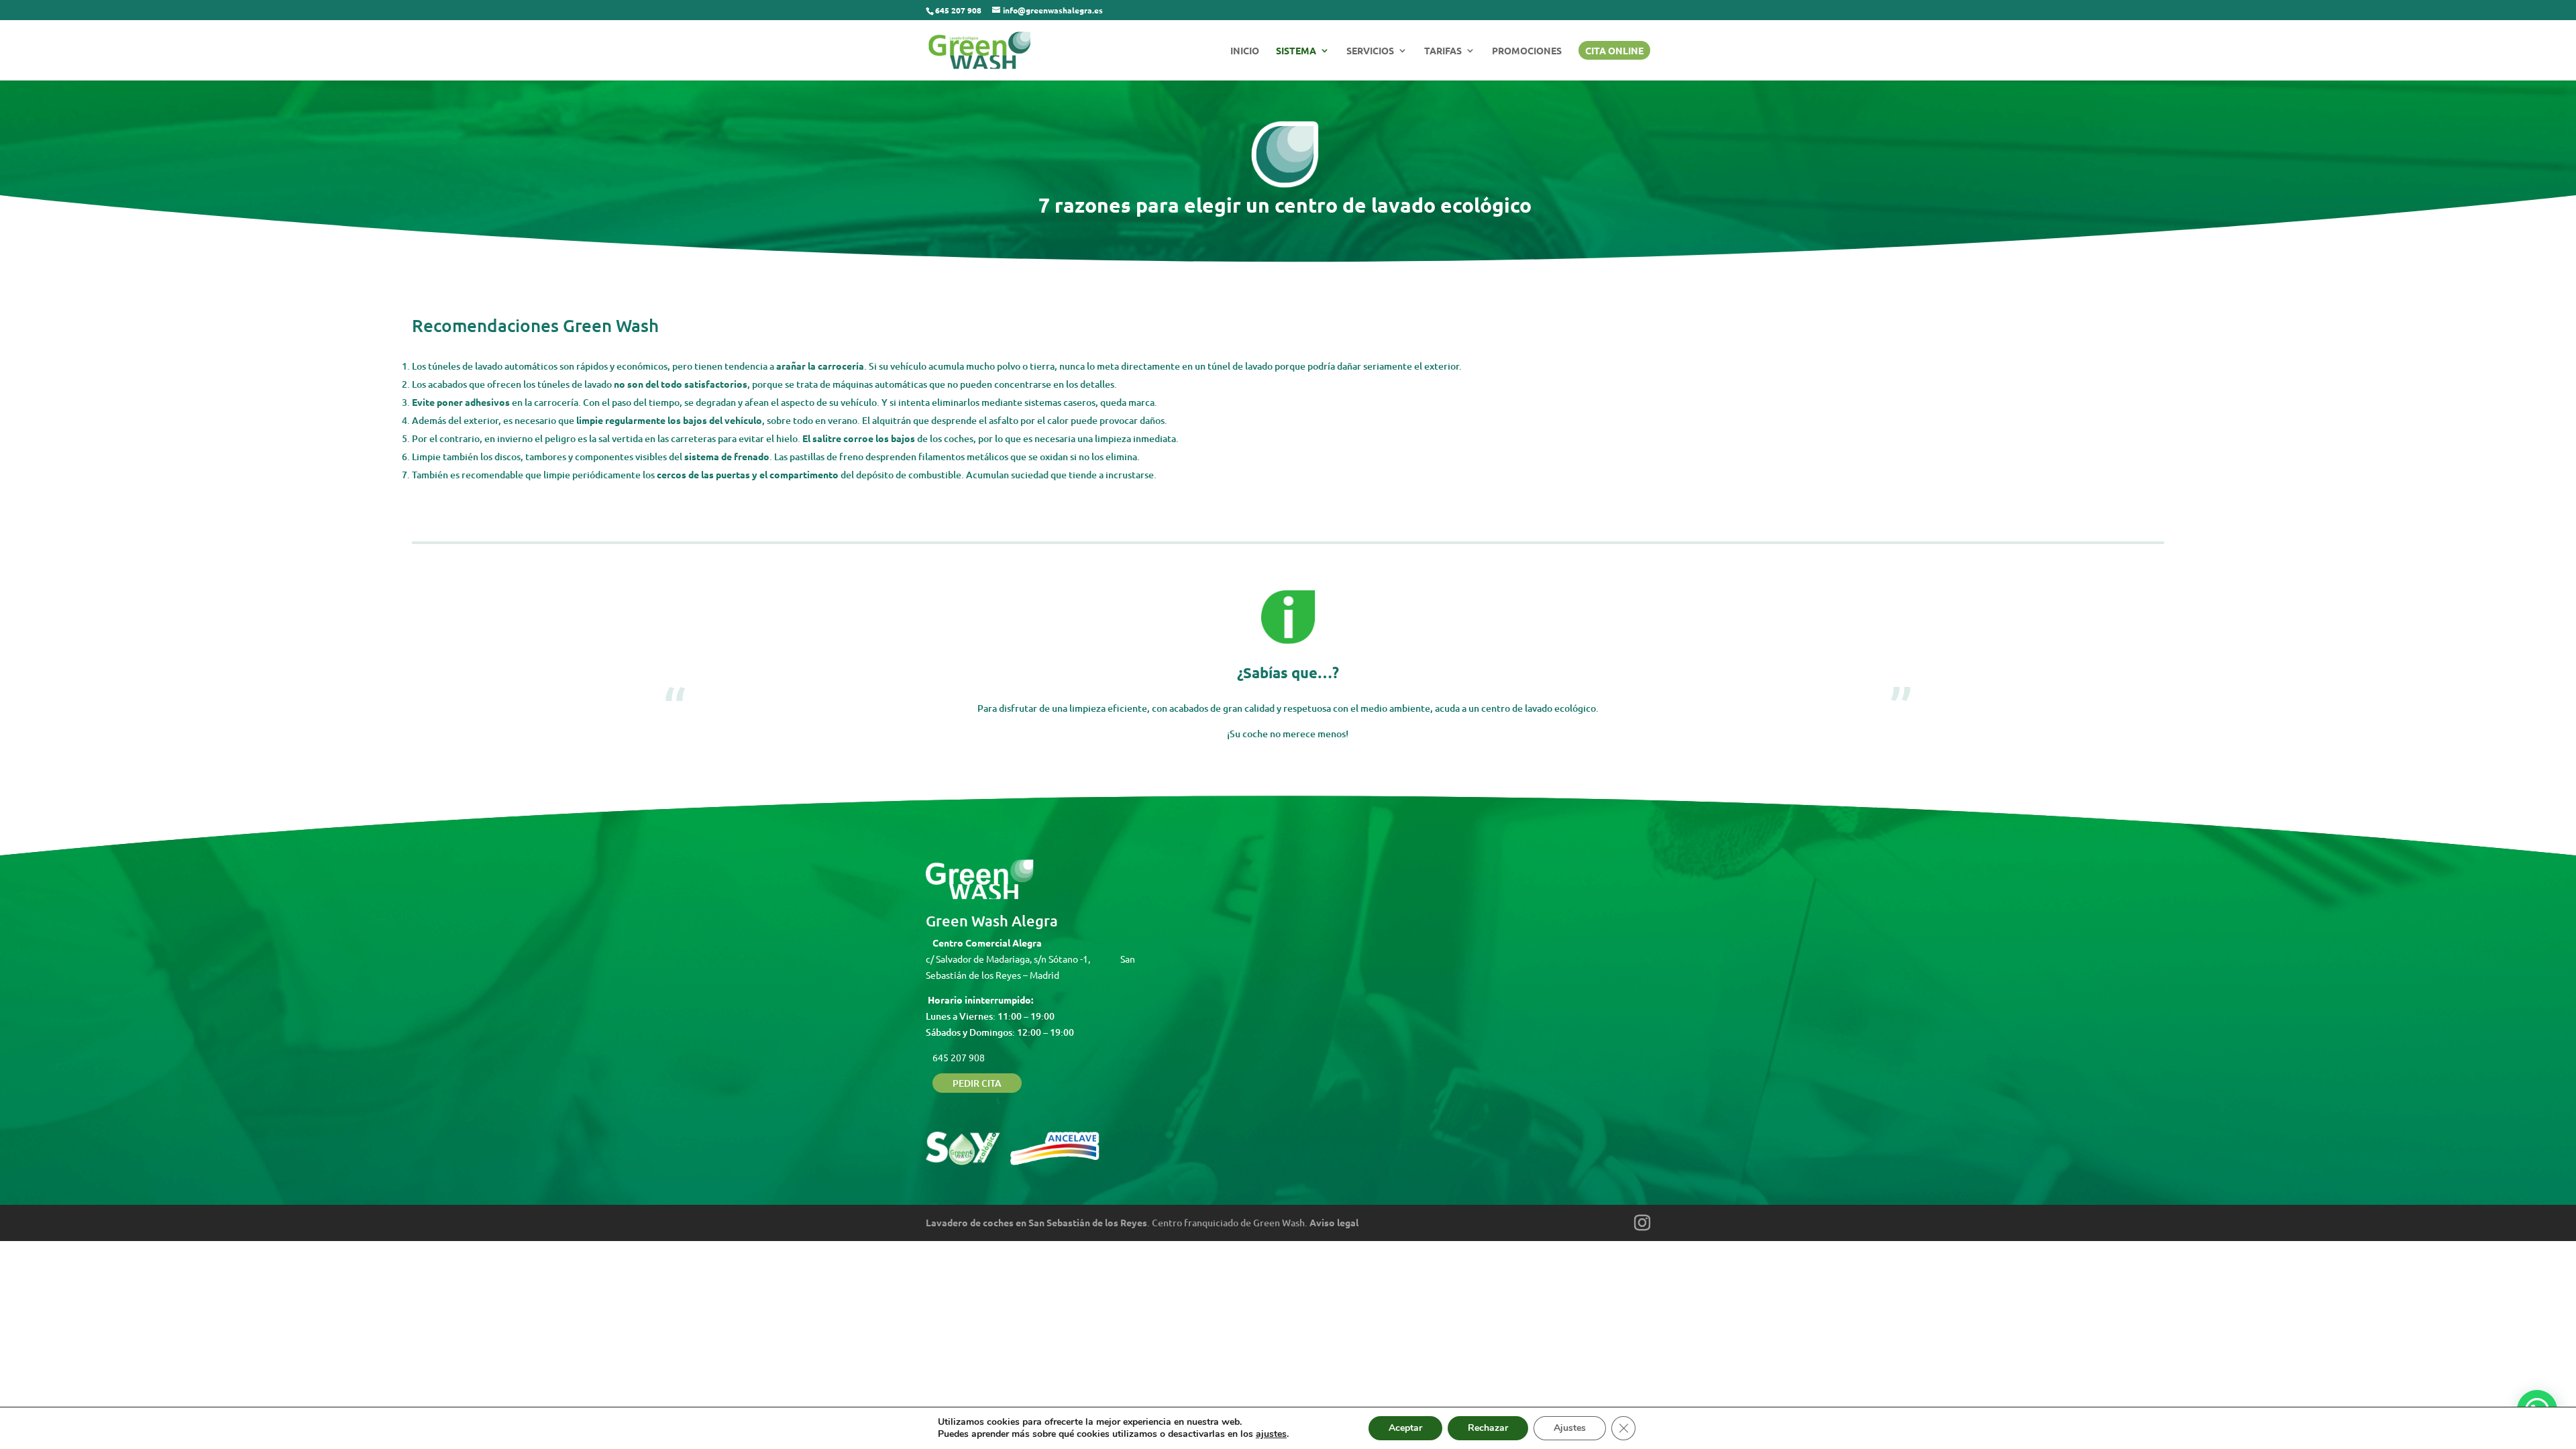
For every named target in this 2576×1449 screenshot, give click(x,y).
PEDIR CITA (977, 1083)
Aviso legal (1334, 1222)
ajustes (1271, 1434)
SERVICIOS (1370, 51)
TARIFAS (1443, 51)
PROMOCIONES (1527, 51)
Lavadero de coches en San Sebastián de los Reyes (1036, 1222)
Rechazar (1488, 1428)
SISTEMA (1296, 51)
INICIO (1245, 51)
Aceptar (1405, 1428)
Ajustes (1570, 1428)
